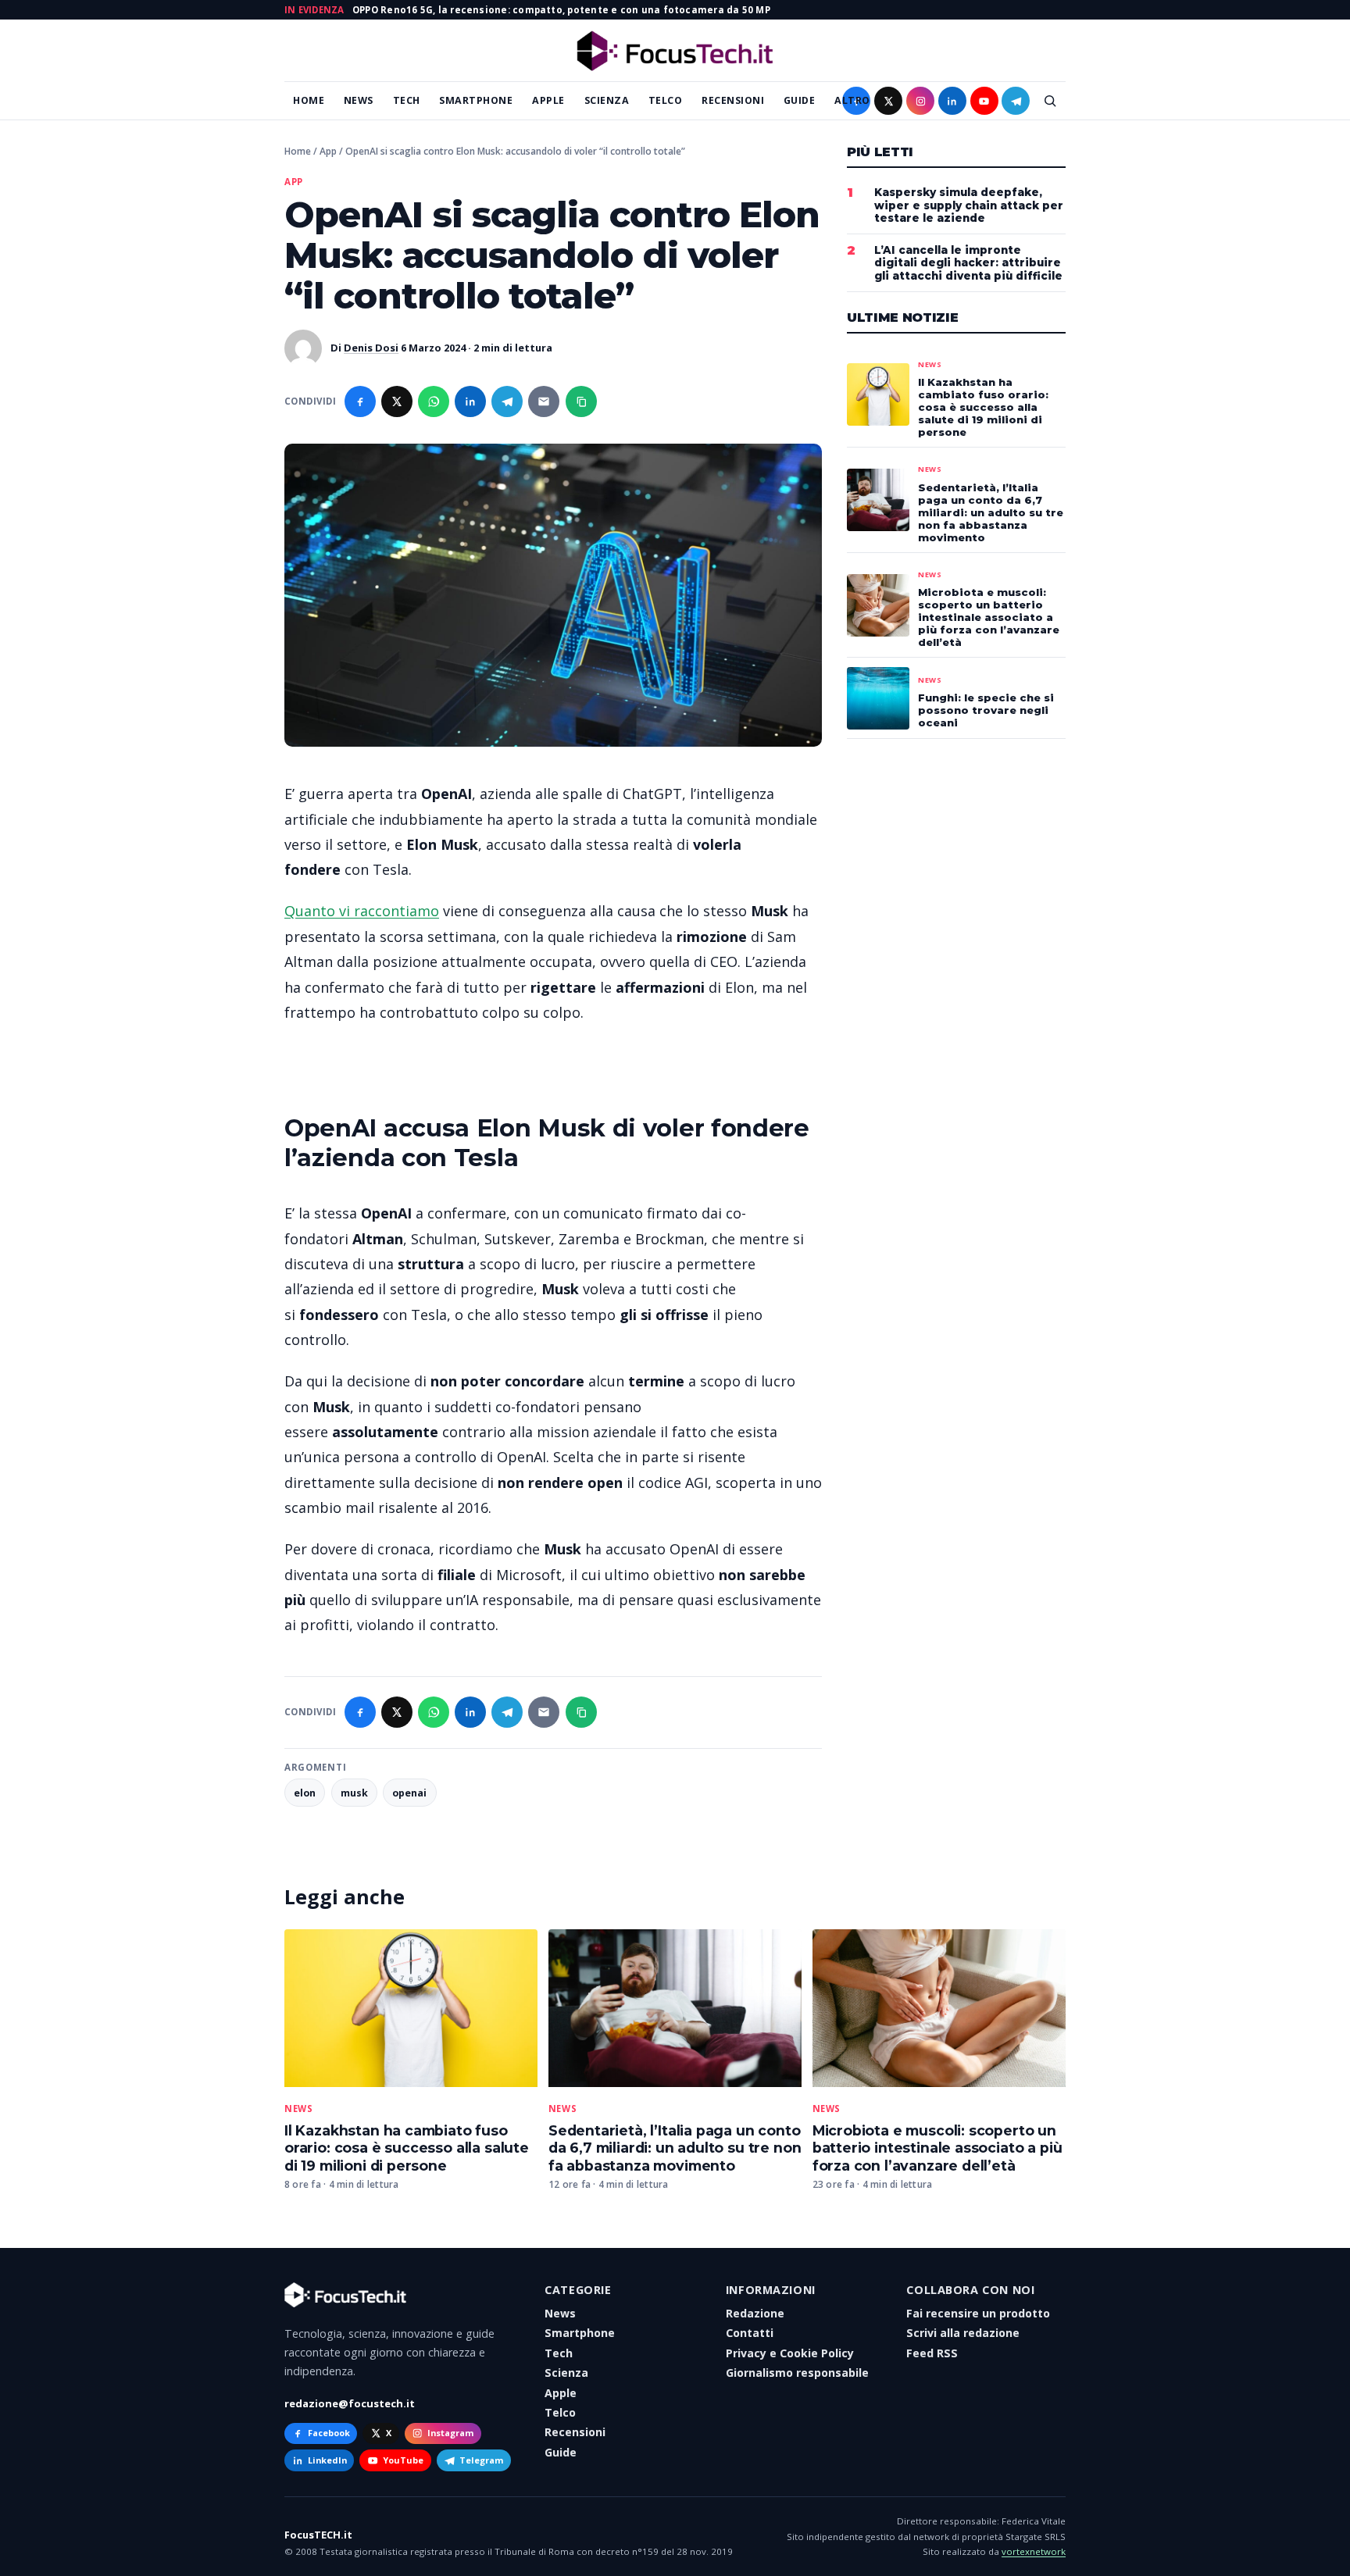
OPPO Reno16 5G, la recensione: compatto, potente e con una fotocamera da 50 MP (561, 10)
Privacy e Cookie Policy (790, 2353)
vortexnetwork (1034, 2551)
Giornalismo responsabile (797, 2373)
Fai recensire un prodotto (978, 2313)
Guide (800, 100)
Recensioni (733, 100)
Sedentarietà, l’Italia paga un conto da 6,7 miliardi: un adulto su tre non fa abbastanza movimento (675, 2148)
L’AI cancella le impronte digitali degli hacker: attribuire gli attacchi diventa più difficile (968, 263)
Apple (548, 100)
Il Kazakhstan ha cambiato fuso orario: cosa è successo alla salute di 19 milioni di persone (407, 2148)
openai (409, 1793)
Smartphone (476, 100)
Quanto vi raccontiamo (362, 911)
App (328, 151)
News (359, 100)
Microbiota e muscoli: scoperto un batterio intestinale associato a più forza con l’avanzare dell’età (937, 2148)
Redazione (755, 2313)
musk (354, 1793)
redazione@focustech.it (350, 2403)
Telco (666, 100)
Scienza (607, 100)
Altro (852, 100)
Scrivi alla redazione (963, 2333)
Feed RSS (932, 2353)
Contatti (750, 2333)
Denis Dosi (371, 348)
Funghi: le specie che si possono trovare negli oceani (986, 710)
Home (309, 100)
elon (305, 1793)
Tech (407, 100)
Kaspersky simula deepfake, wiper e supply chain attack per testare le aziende (969, 205)
